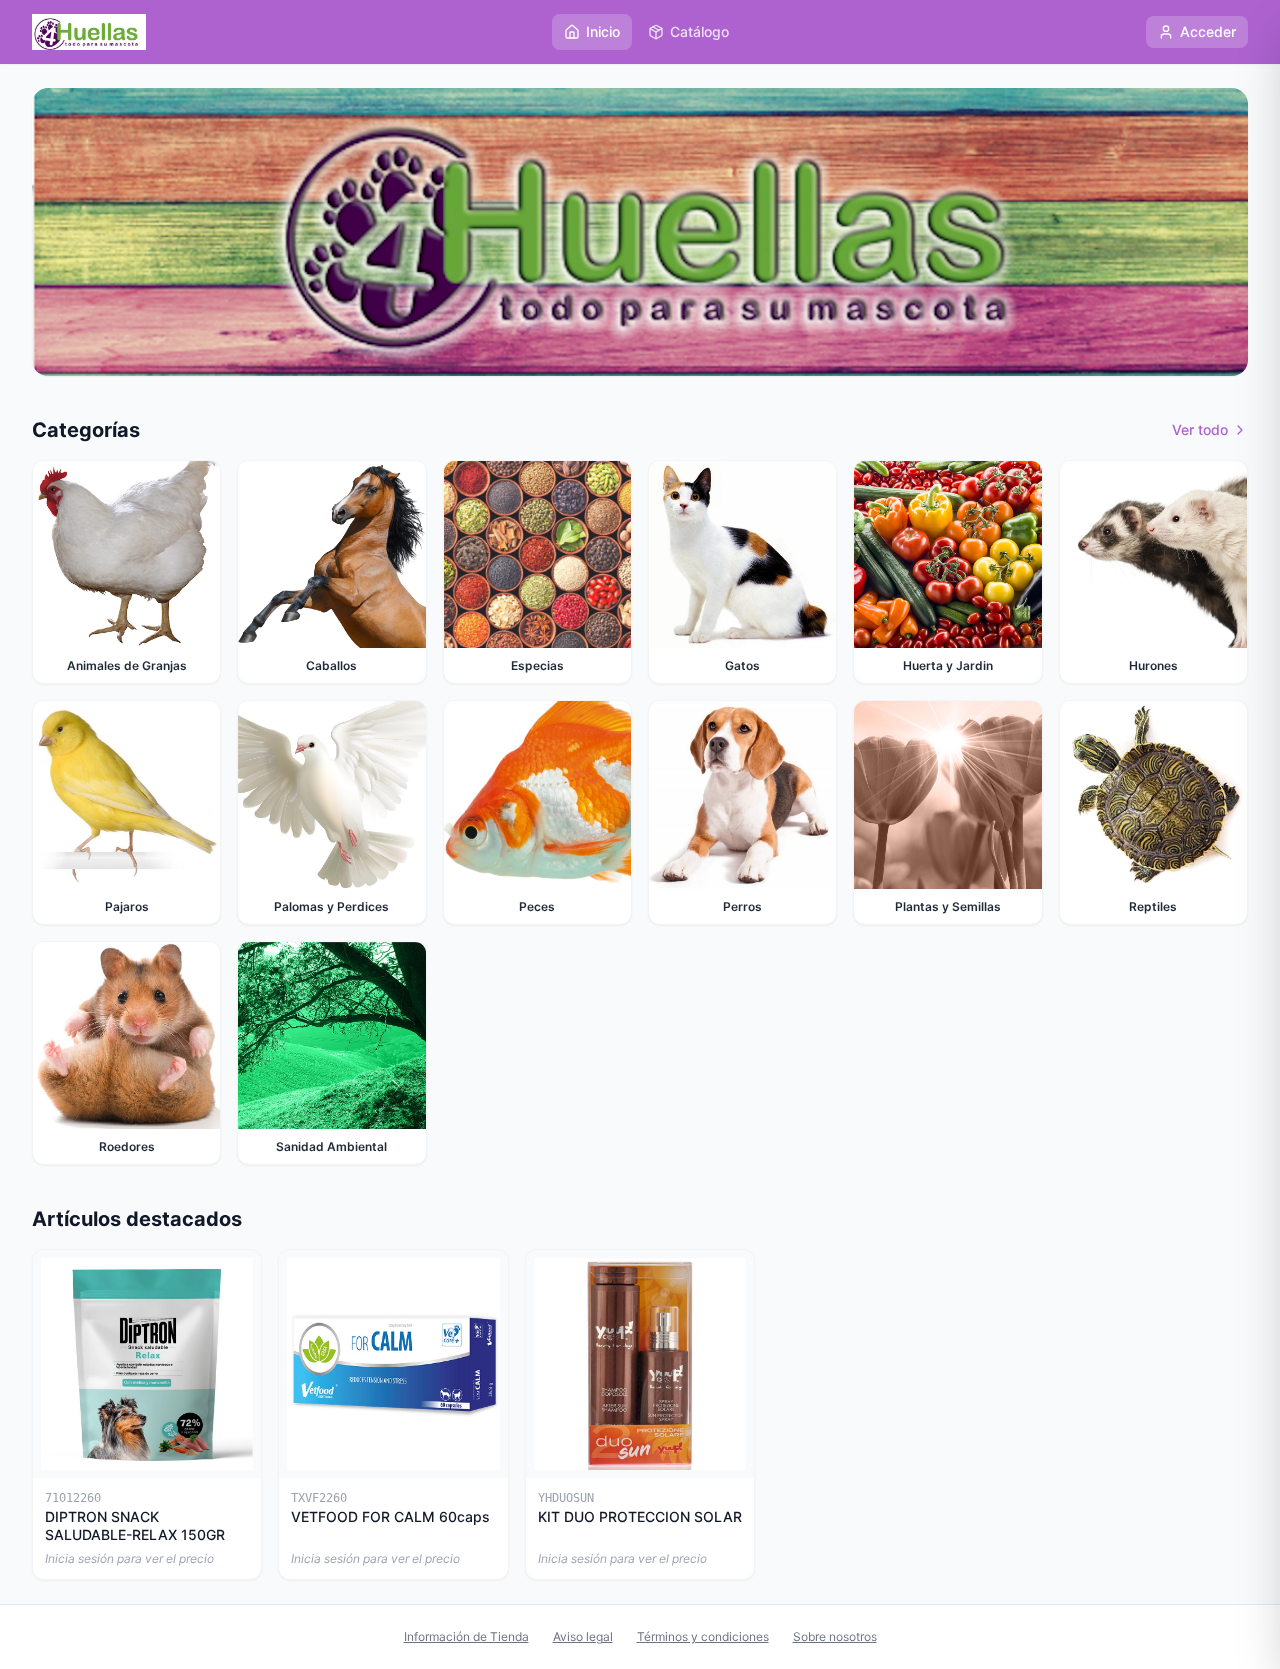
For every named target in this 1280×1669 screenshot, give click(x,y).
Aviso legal (583, 1636)
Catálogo (699, 31)
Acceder (1208, 31)
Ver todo (1200, 429)
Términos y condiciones (703, 1636)
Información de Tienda (466, 1636)
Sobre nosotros (835, 1636)
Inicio (603, 31)
